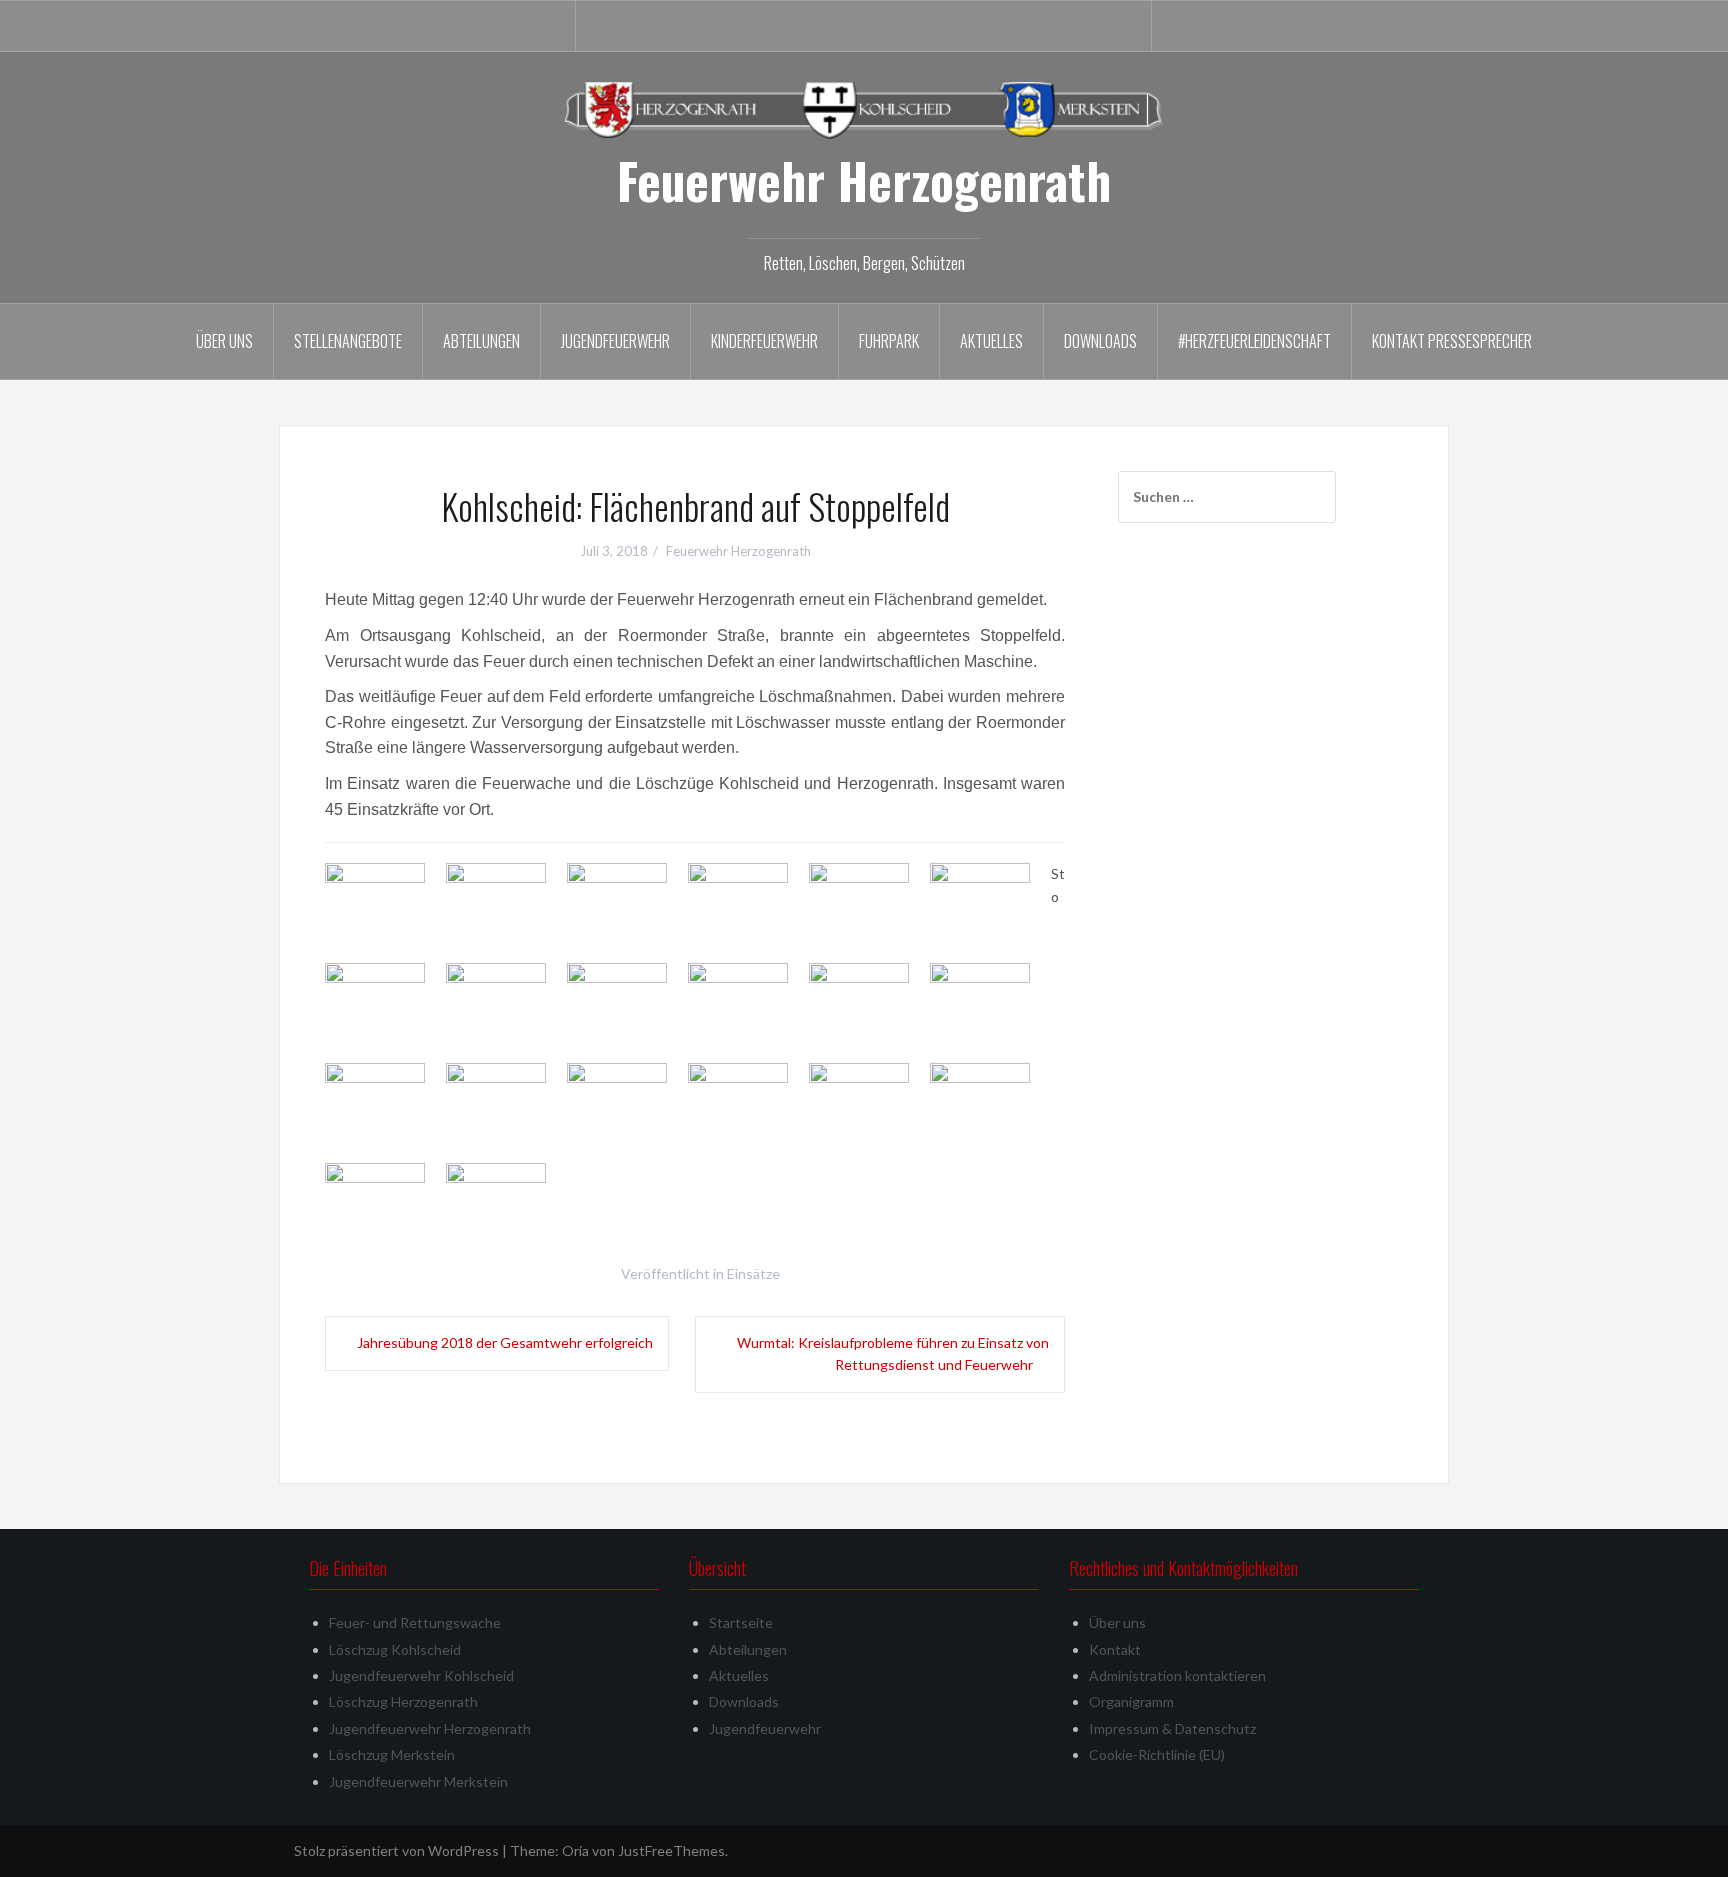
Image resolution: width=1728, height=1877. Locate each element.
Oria (575, 1850)
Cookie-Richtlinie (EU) (1157, 1754)
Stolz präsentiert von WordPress (396, 1850)
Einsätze (753, 1273)
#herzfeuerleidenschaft (1254, 341)
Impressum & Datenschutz (1172, 1728)
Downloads (1100, 341)
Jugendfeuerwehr (615, 341)
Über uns (224, 341)
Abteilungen (481, 341)
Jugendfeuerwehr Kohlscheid (421, 1675)
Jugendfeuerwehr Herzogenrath (430, 1728)
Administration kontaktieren (1177, 1675)
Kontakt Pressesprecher (1452, 341)
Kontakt (1115, 1649)
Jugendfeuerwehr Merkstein (418, 1781)
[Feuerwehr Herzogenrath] (864, 108)
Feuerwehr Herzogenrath (864, 180)
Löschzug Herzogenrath (403, 1701)
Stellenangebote (348, 341)
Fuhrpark (889, 341)
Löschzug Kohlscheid (395, 1649)
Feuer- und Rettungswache (415, 1622)
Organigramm (1131, 1701)
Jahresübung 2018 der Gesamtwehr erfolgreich (505, 1342)
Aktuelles (991, 341)
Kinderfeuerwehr (764, 341)
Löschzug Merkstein (392, 1754)
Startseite (741, 1622)
